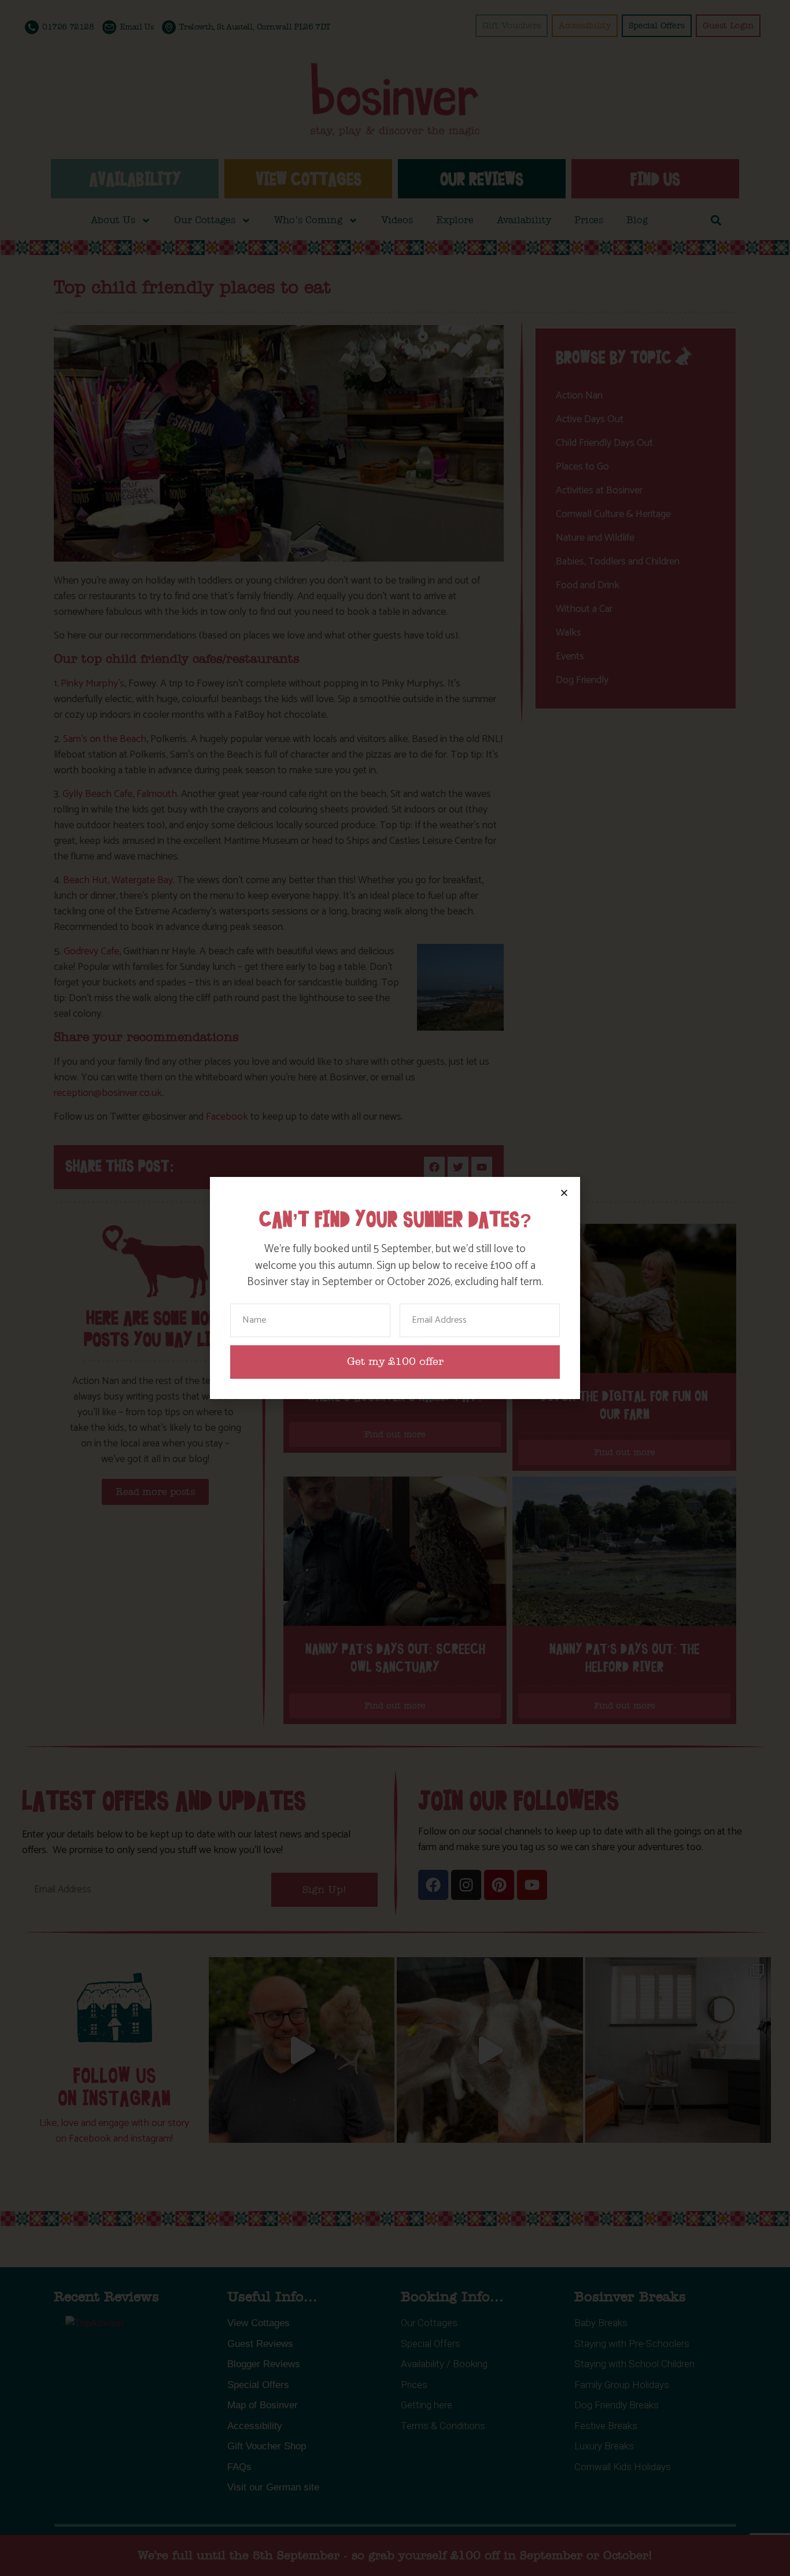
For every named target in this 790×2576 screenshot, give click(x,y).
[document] (395, 1288)
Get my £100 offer (395, 1362)
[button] (564, 1193)
